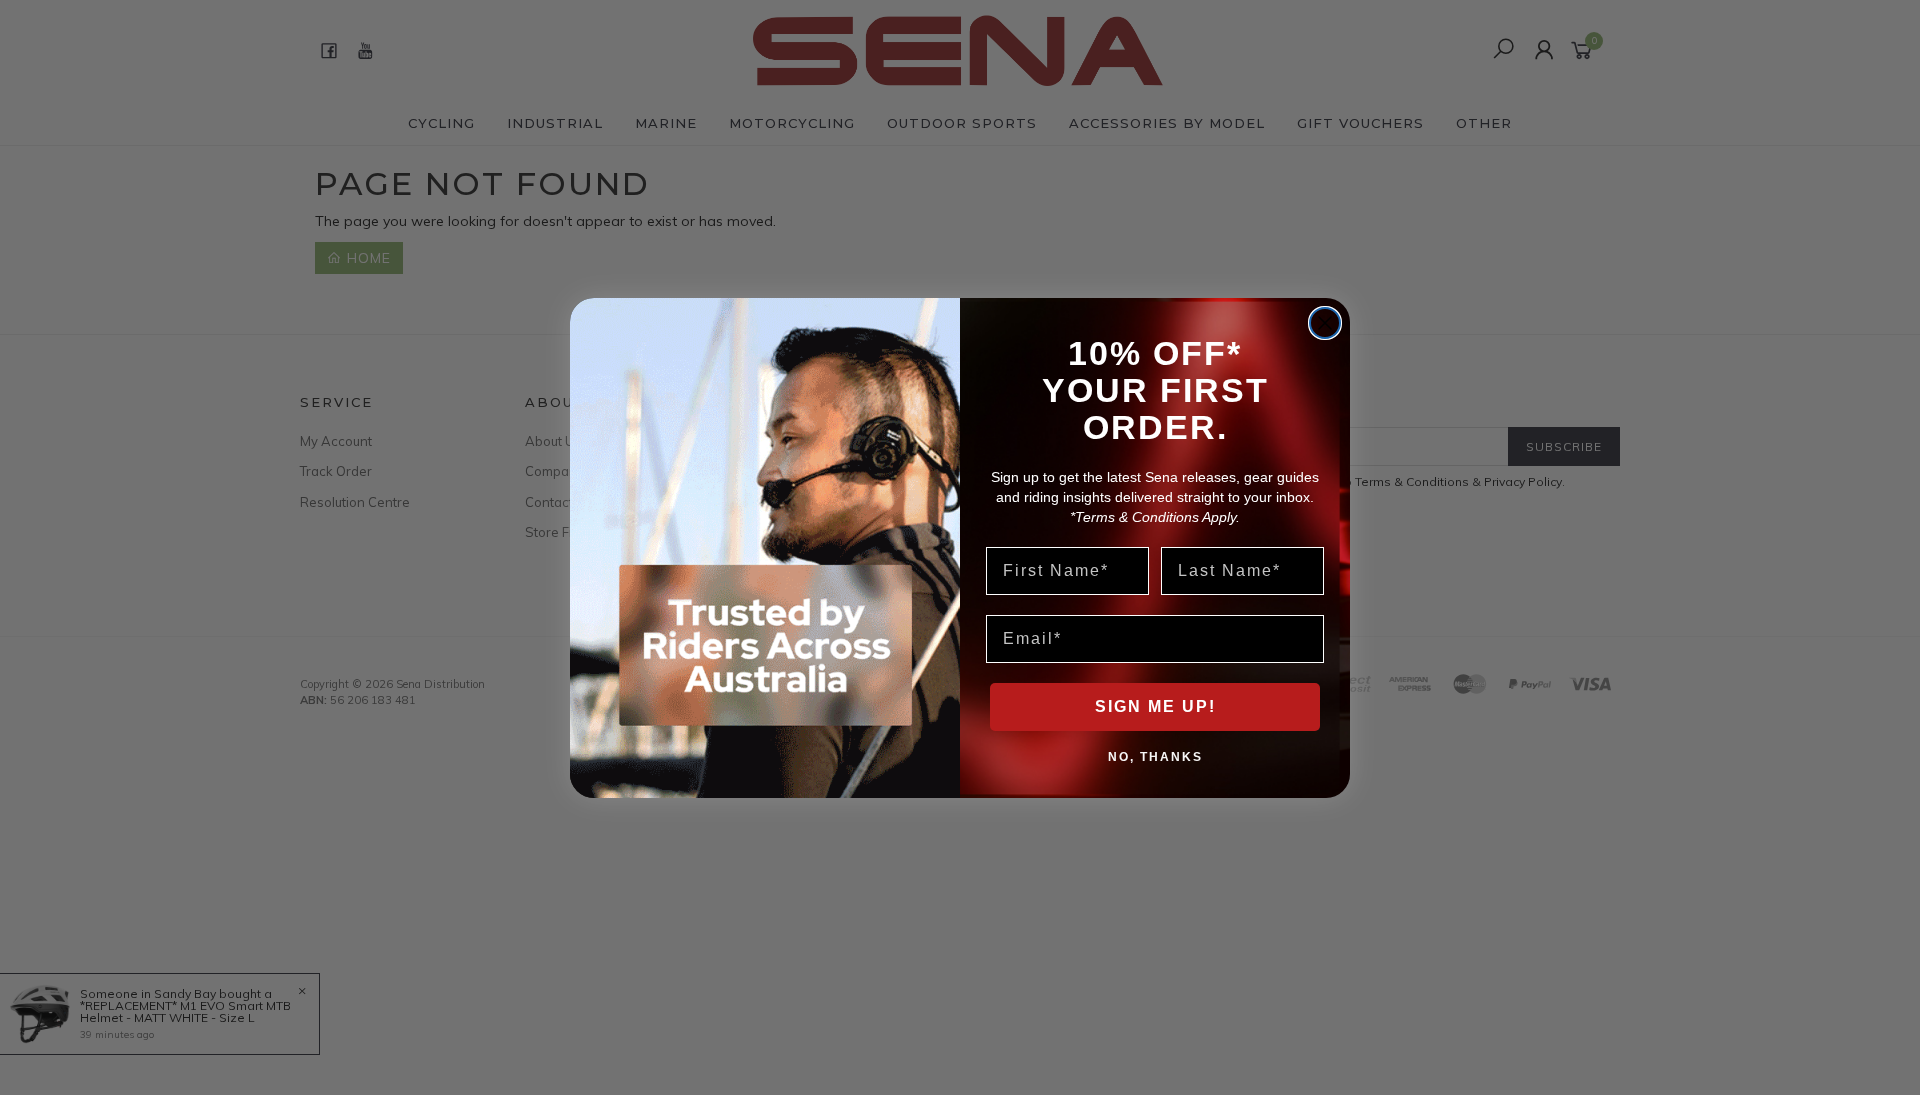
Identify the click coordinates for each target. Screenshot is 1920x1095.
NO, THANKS (1155, 756)
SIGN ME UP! (1155, 706)
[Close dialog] (1325, 323)
